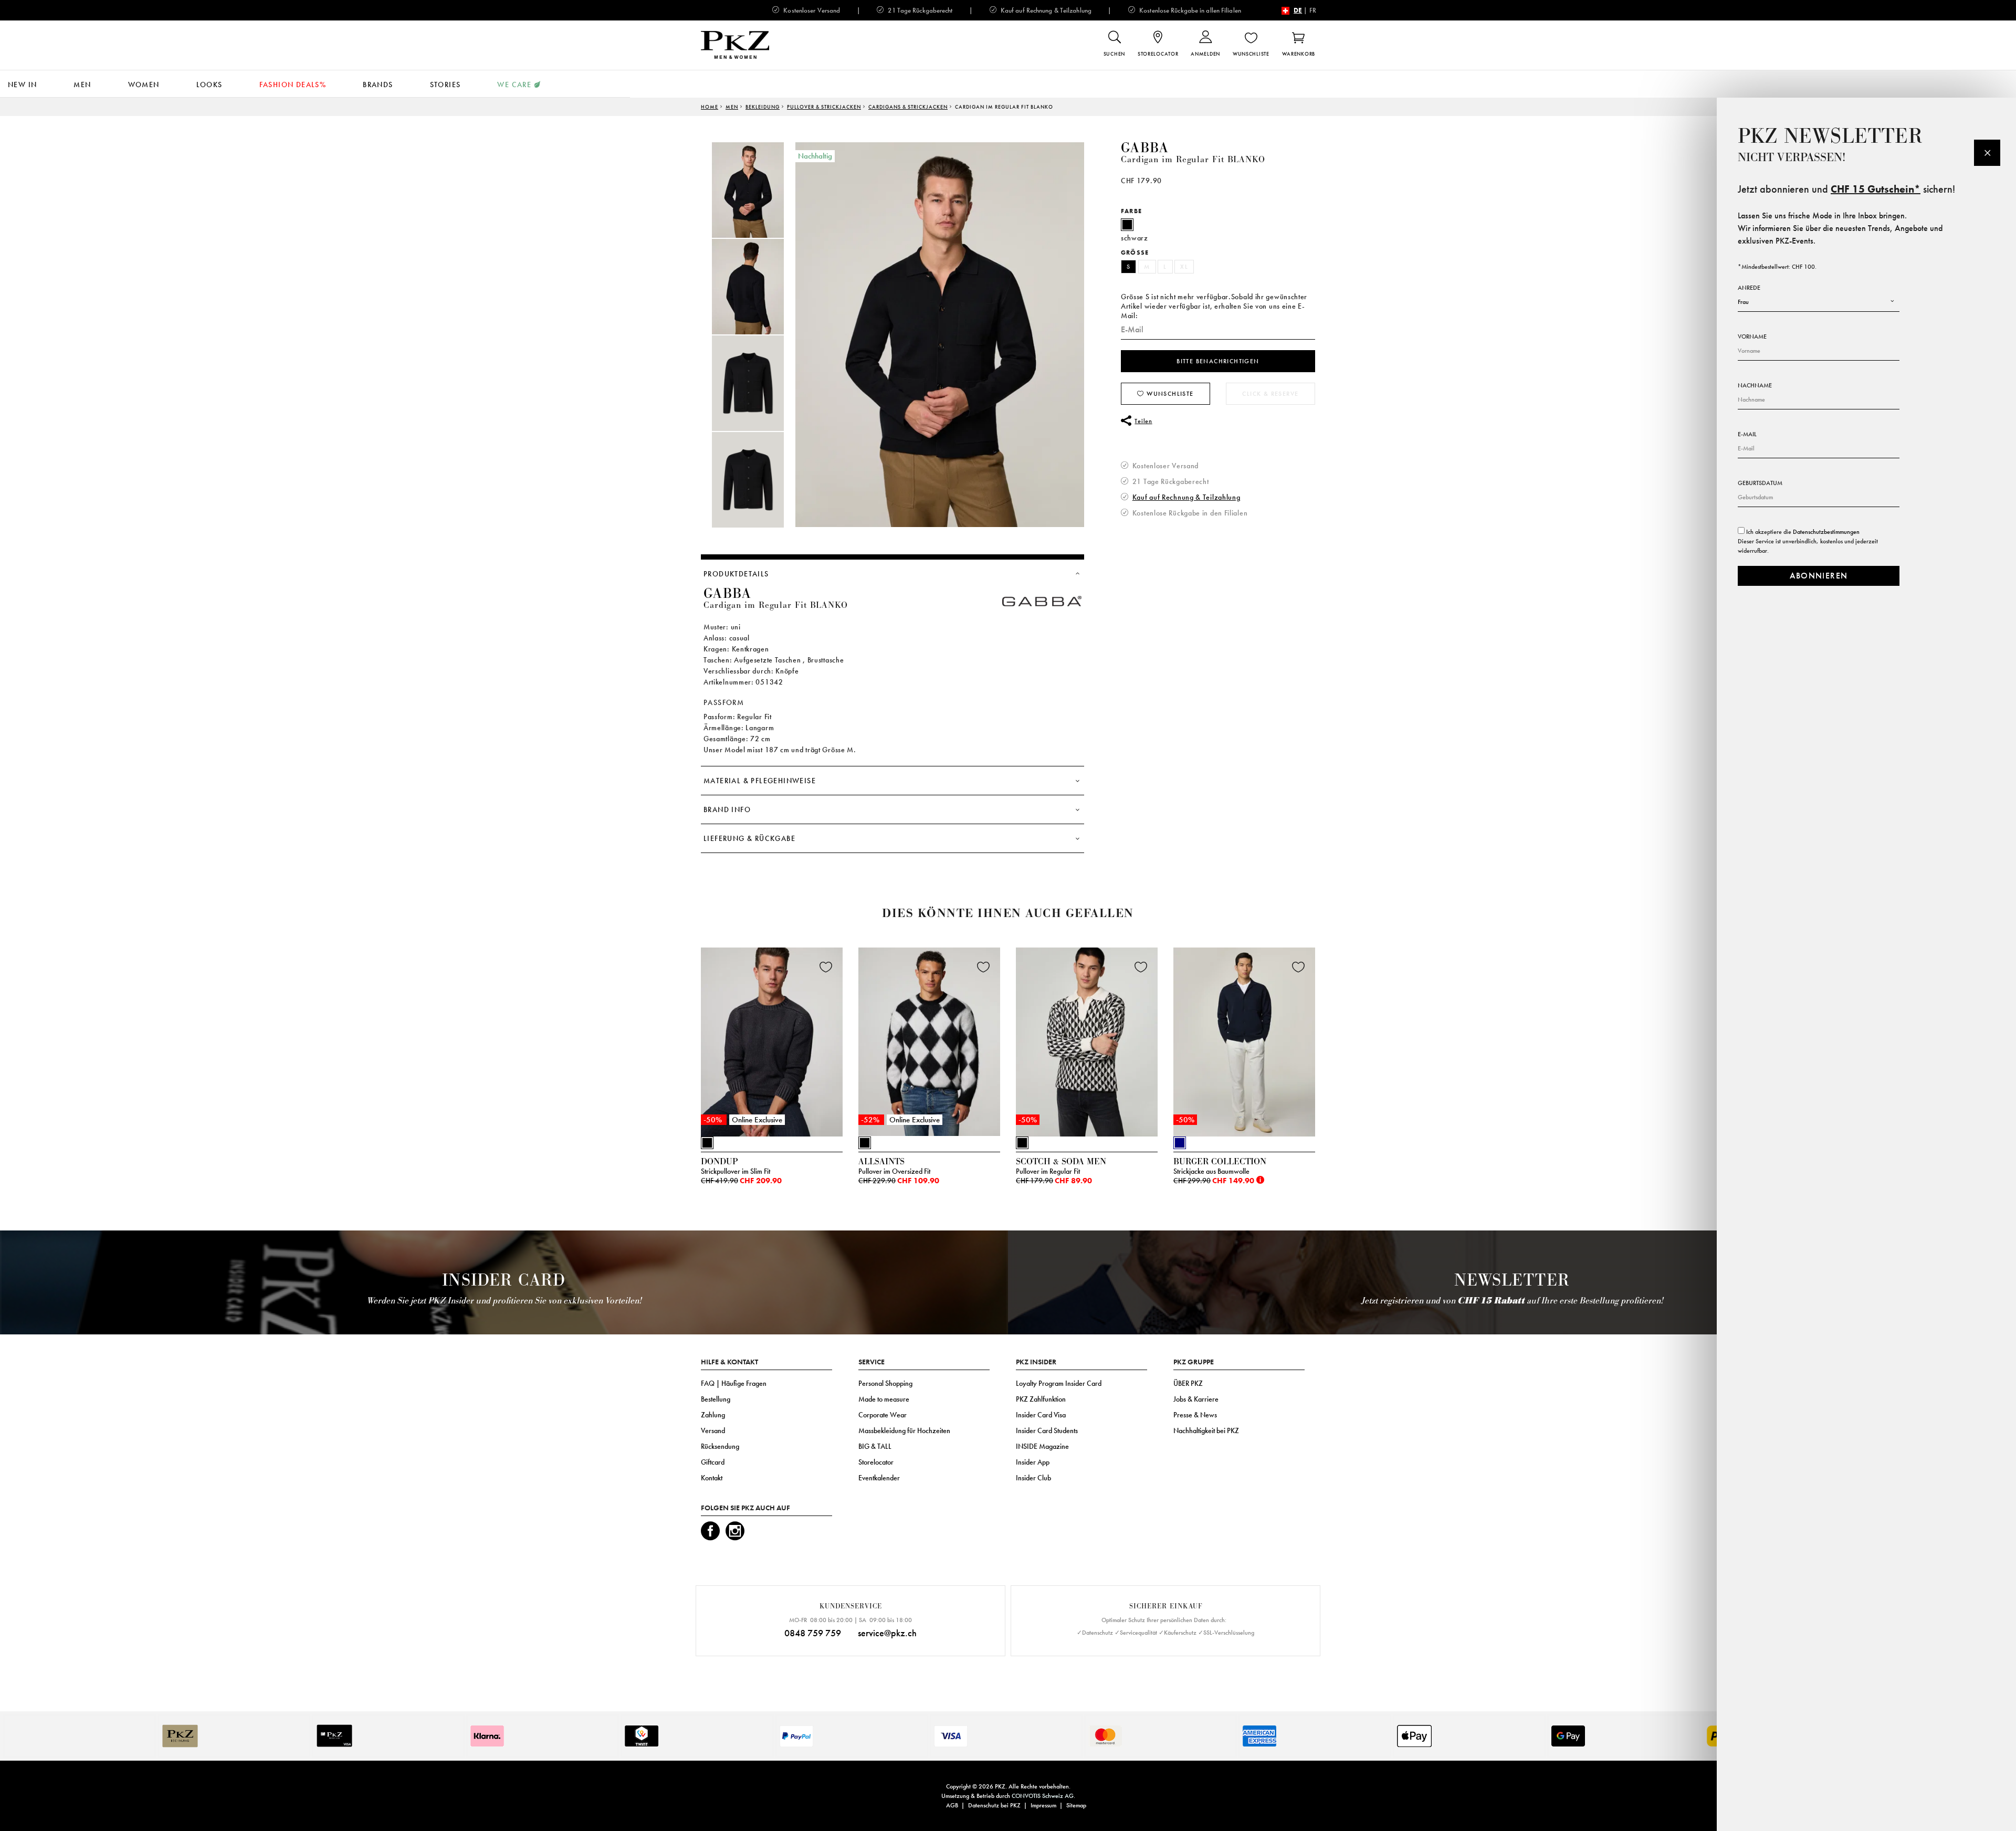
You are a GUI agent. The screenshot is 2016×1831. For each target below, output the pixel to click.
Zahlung (713, 1415)
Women (144, 85)
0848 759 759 (813, 1633)
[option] (759, 190)
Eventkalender (879, 1478)
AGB (952, 1805)
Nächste (1328, 1045)
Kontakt (712, 1478)
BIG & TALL (875, 1446)
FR (1313, 10)
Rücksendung (720, 1446)
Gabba (1144, 148)
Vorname (1752, 336)
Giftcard (713, 1462)
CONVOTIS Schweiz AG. (1043, 1796)
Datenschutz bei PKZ (994, 1805)
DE (1298, 10)
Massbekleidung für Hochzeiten (904, 1430)
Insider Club (1033, 1478)
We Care (514, 85)
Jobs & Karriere (1196, 1399)
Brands (378, 85)
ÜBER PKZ (1188, 1383)
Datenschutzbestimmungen (1826, 532)
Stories (445, 85)
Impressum (1043, 1805)
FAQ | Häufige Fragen (734, 1383)
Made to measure (884, 1399)
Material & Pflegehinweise (760, 781)
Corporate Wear (883, 1415)
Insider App (1033, 1462)
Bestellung (716, 1399)
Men (82, 85)
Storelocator (876, 1462)
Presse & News (1195, 1415)
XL (1184, 267)
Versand (713, 1430)
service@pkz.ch (887, 1633)
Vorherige (675, 1045)
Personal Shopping (885, 1383)
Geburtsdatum (1760, 483)
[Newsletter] (1987, 153)
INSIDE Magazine (1042, 1446)
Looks (209, 85)
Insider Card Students (1047, 1430)
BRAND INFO (727, 809)
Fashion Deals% (293, 85)
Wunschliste (1169, 394)
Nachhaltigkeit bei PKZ (1206, 1430)
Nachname (1755, 385)
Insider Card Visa (1041, 1415)
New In (22, 85)
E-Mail (1747, 434)
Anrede (1749, 288)
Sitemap (1076, 1805)
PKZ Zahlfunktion (1041, 1399)
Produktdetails (736, 574)
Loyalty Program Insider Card (1059, 1383)
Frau (1743, 302)
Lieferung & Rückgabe (749, 838)
